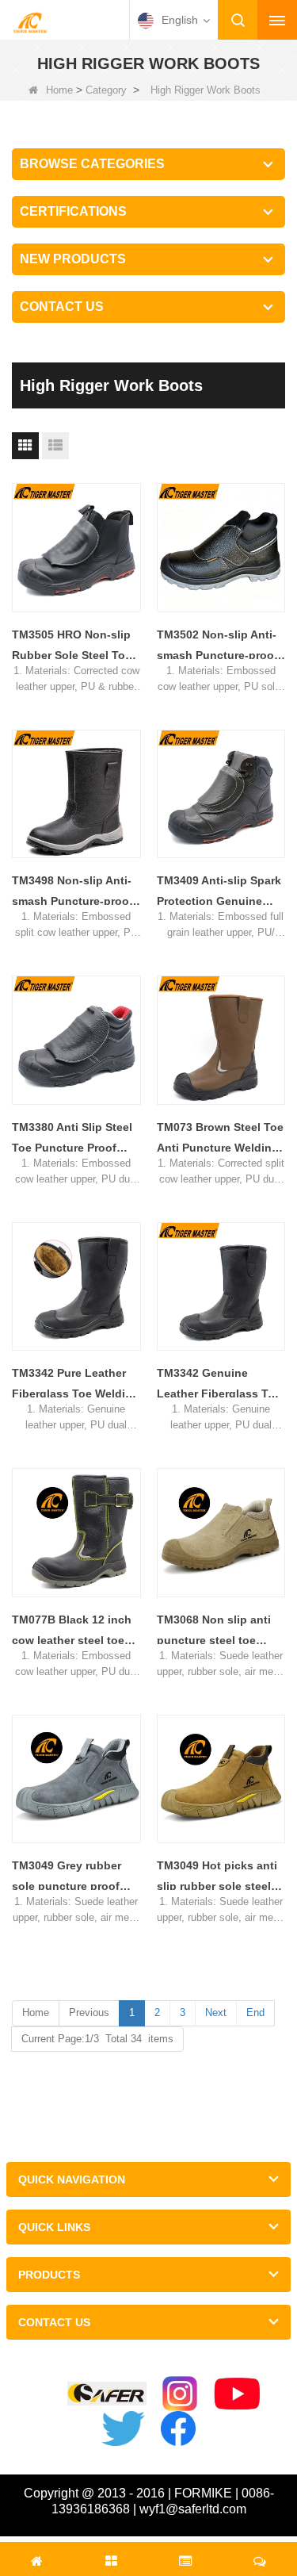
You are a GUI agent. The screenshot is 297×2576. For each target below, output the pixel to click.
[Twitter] (123, 2428)
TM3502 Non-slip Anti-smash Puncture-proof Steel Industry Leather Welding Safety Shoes (217, 647)
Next (216, 2012)
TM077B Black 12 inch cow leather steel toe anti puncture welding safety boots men (72, 1632)
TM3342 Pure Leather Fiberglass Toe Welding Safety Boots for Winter (76, 1385)
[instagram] (180, 2394)
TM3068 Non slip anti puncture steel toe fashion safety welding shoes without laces (219, 1632)
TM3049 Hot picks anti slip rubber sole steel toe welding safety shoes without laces (217, 1878)
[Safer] (107, 2394)
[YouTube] (237, 2394)
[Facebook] (178, 2428)
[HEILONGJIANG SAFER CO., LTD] (30, 21)
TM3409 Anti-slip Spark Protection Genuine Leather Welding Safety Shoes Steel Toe (220, 893)
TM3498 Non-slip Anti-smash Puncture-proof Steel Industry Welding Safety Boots (73, 893)
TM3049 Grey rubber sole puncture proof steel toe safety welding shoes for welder (67, 1878)
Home (59, 90)
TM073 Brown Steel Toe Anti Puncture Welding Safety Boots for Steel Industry (220, 1139)
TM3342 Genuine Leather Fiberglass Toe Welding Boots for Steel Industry (221, 1385)
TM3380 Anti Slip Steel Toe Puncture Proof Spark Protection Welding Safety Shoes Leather (72, 1139)
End (255, 2012)
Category (106, 90)
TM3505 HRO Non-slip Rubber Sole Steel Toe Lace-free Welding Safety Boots (72, 647)
